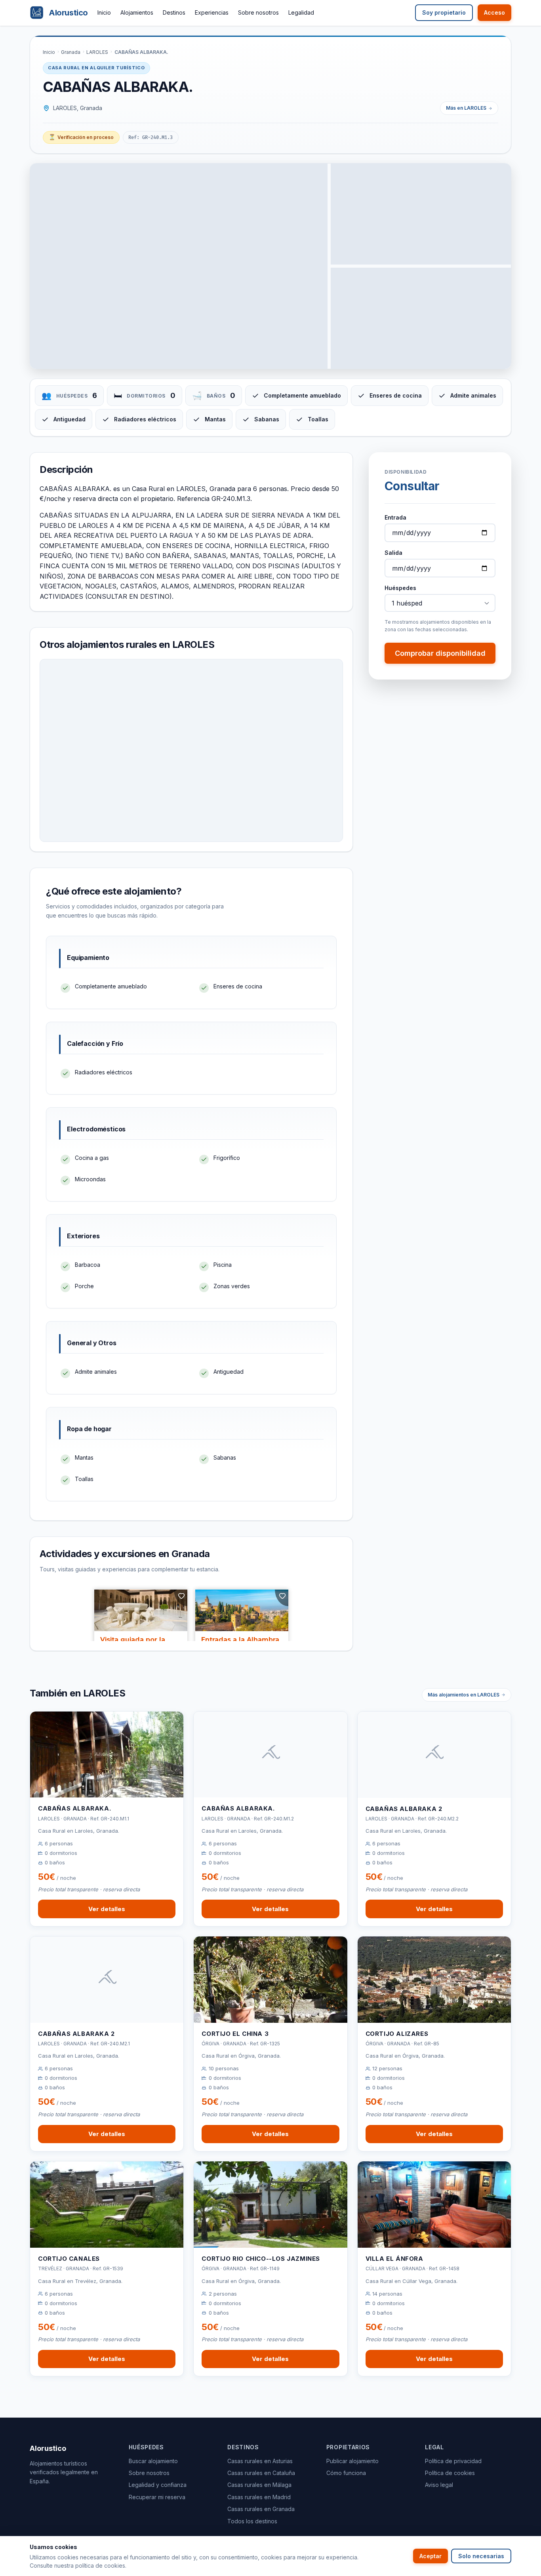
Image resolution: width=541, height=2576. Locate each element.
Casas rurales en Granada (261, 2509)
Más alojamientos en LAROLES (464, 1695)
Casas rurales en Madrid (259, 2497)
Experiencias (212, 12)
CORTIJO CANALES (69, 2259)
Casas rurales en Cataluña (261, 2473)
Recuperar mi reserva (157, 2497)
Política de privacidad (453, 2461)
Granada (71, 52)
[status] (81, 137)
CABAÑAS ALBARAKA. (74, 1808)
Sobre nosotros (258, 12)
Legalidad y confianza (158, 2485)
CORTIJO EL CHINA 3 (235, 2034)
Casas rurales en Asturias (260, 2461)
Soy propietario (444, 12)
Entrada (395, 517)
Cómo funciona (346, 2473)
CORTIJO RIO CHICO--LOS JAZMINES (261, 2259)
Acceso (494, 12)
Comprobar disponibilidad (440, 654)
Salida (393, 553)
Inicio (104, 12)
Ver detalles (107, 1909)
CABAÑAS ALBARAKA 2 (404, 1809)
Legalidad (301, 12)
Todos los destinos (252, 2521)
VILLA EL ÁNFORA (394, 2259)
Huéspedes (400, 588)
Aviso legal (439, 2485)
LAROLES (97, 52)
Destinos (174, 12)
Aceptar (431, 2556)
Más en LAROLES (466, 108)
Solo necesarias (481, 2556)
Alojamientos (137, 12)
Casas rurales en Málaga (259, 2485)
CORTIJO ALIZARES (397, 2034)
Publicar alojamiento (352, 2461)
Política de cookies (450, 2473)
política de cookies (100, 2566)
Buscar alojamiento (153, 2461)
